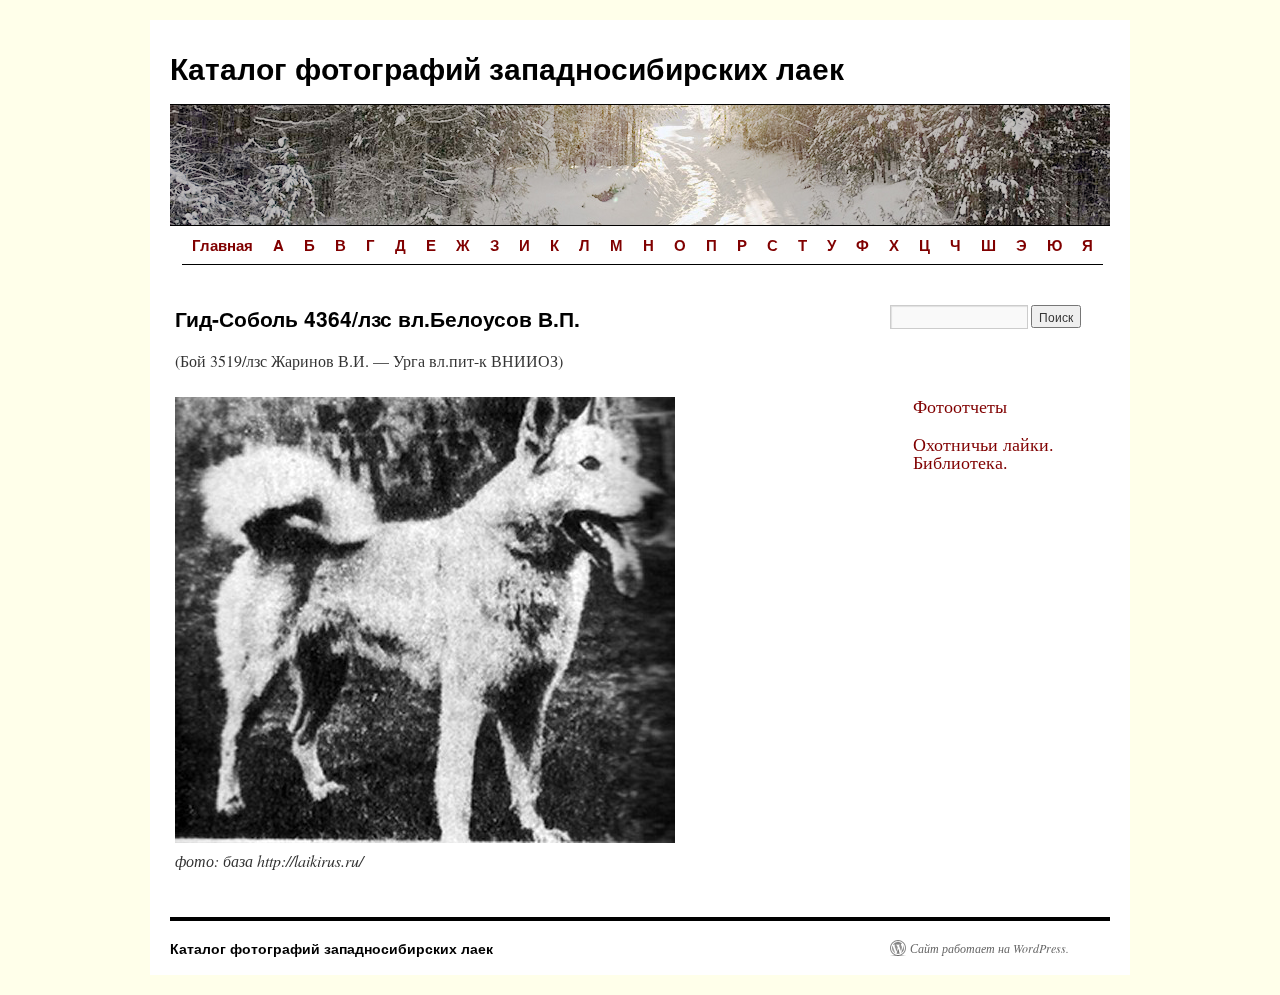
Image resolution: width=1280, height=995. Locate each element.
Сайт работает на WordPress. (989, 948)
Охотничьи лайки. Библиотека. (983, 453)
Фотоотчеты (960, 406)
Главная (222, 245)
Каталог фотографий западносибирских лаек (507, 67)
